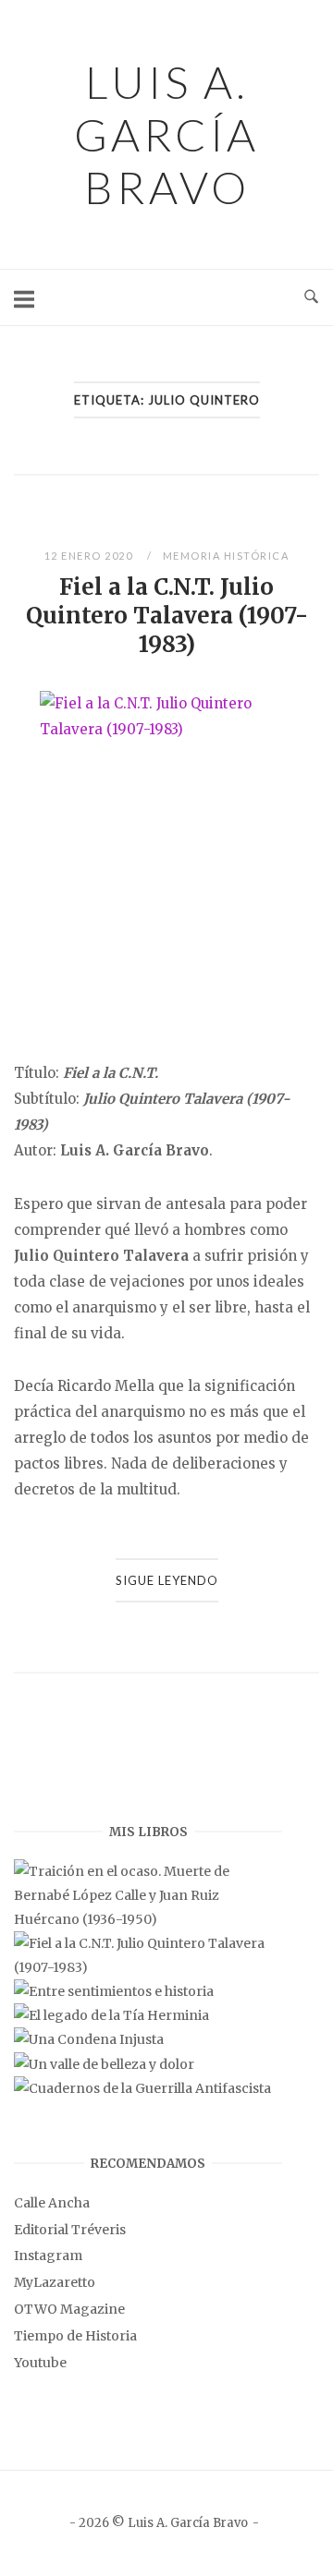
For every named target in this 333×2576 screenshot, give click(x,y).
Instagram (48, 2256)
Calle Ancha (52, 2203)
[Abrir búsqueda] (311, 297)
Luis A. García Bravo (166, 134)
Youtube (40, 2363)
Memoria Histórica (226, 556)
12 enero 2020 (90, 556)
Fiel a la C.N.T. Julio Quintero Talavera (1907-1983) (167, 616)
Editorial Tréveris (70, 2230)
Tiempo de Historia (75, 2336)
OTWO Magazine (69, 2309)
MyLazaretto (55, 2282)
